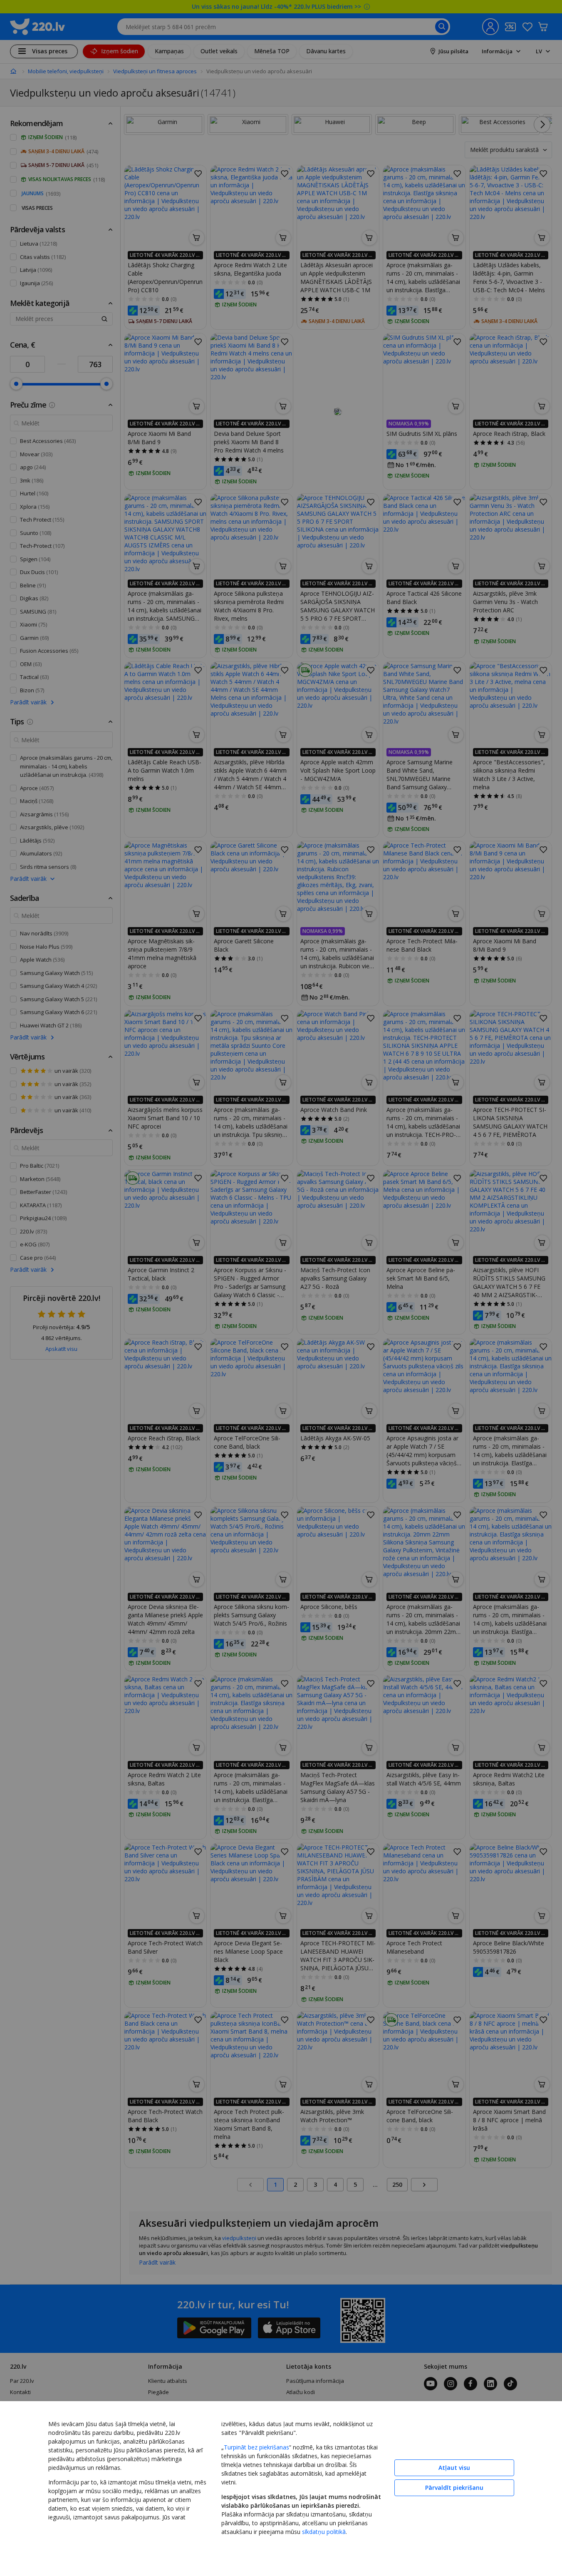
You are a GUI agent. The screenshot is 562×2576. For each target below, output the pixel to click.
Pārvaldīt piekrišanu (454, 2488)
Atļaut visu (454, 2468)
